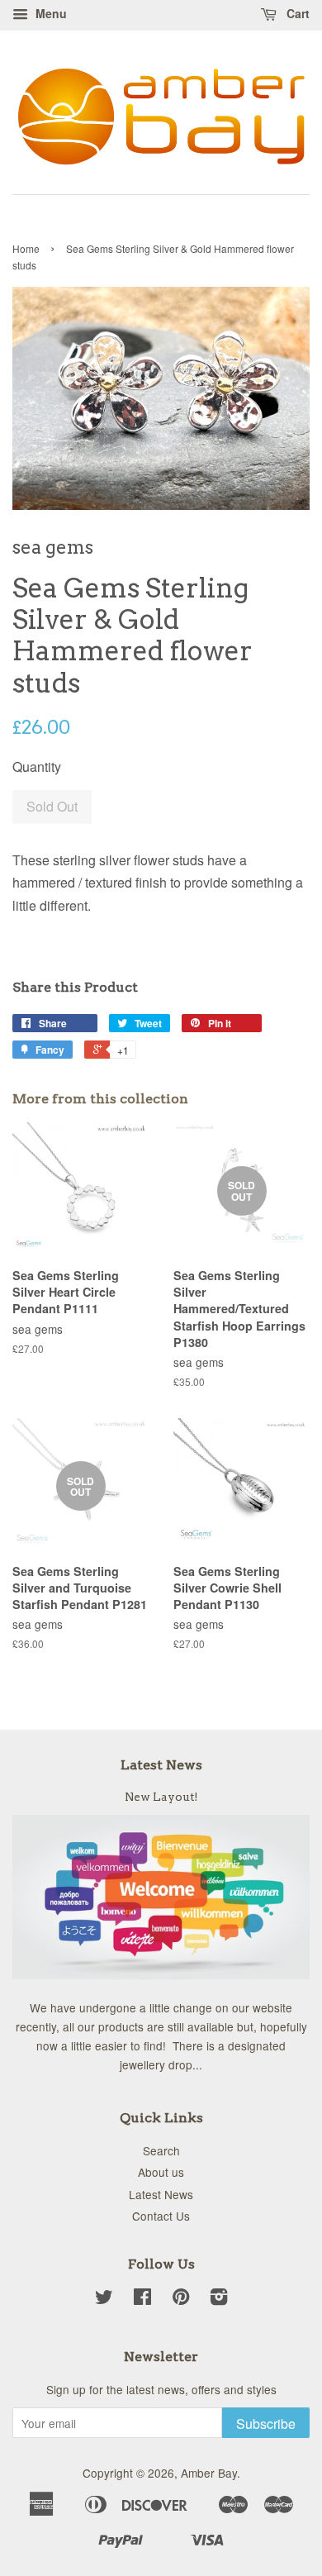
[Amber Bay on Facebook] (142, 2299)
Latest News (161, 1765)
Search (161, 2150)
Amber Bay (209, 2473)
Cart (296, 13)
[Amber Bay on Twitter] (104, 2299)
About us (161, 2172)
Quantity (37, 767)
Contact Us (161, 2216)
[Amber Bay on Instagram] (219, 2299)
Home (26, 248)
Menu (50, 13)
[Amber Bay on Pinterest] (181, 2299)
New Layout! (161, 1797)
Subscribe (266, 2424)
